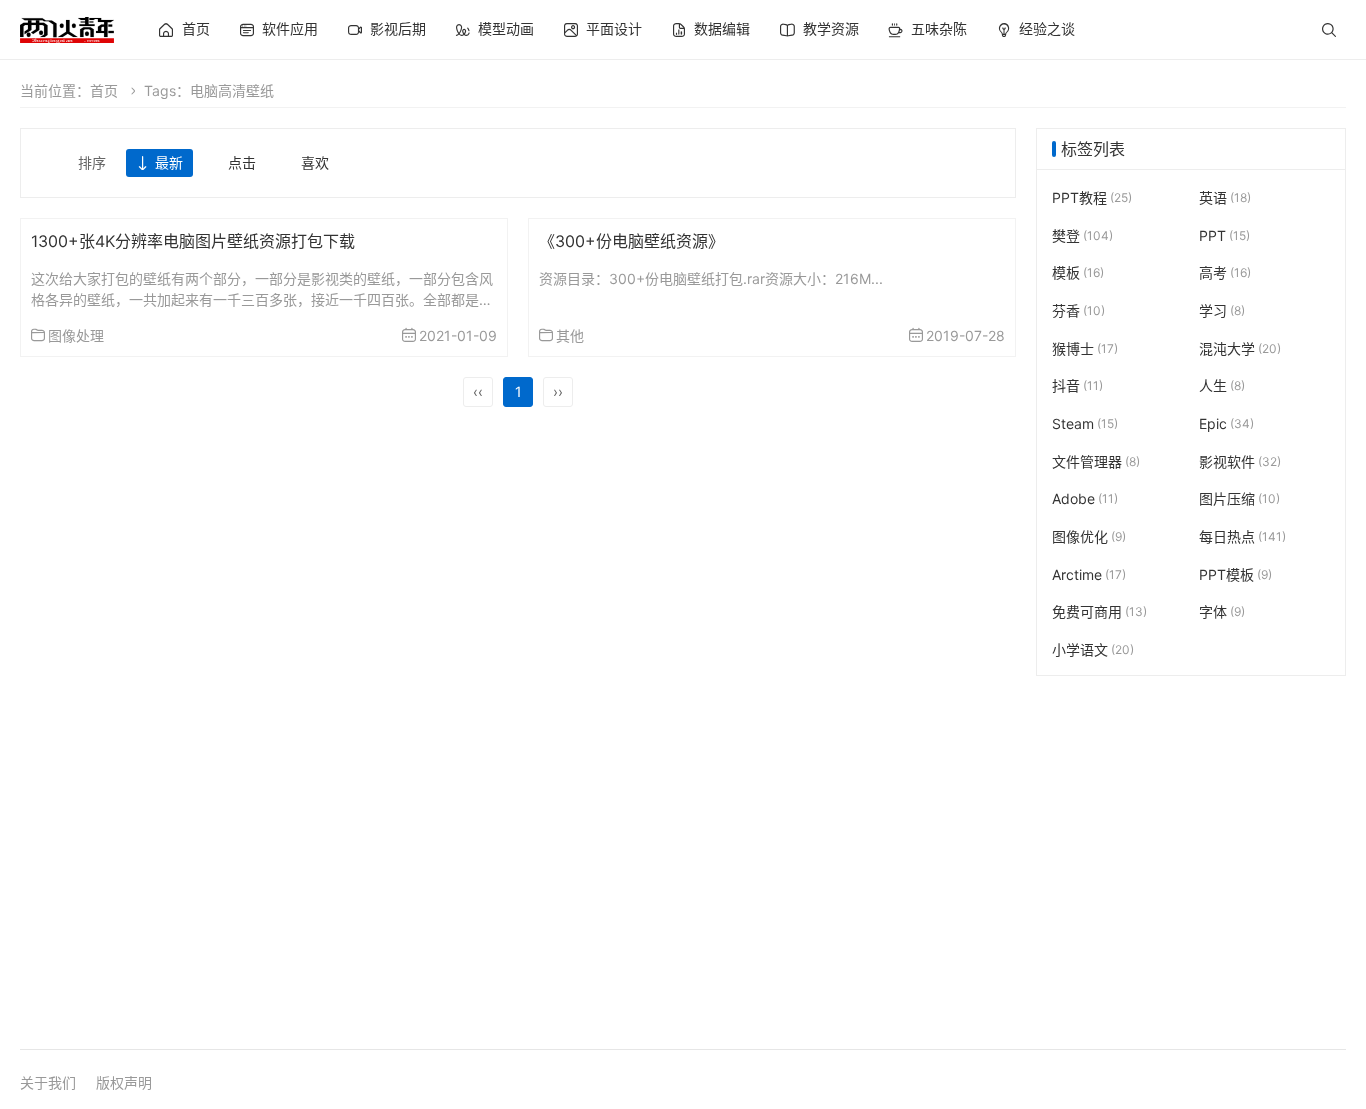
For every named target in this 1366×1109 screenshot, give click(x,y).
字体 (1222, 611)
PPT (1224, 235)
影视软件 (1240, 461)
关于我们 (48, 1082)
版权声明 (124, 1082)
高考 (1225, 272)
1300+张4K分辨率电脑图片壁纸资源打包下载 (193, 241)
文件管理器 (1096, 461)
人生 (1222, 385)
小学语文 (1093, 649)
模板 (1078, 272)
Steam (1085, 423)
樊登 (1082, 235)
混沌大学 (1240, 348)
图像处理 (76, 335)
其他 (570, 335)
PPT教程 (1092, 197)
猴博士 (1085, 348)
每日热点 (1242, 536)
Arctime (1089, 574)
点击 (242, 162)
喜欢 (315, 162)
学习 (1222, 310)
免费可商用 (1099, 611)
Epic (1226, 423)
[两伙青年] (67, 27)
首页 (104, 90)
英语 (1225, 197)
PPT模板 (1235, 574)
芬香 (1078, 310)
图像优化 (1089, 536)
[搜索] (1329, 30)
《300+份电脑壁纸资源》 (631, 241)
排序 (92, 162)
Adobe (1085, 498)
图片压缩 (1239, 498)
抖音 (1077, 385)
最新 (169, 162)
